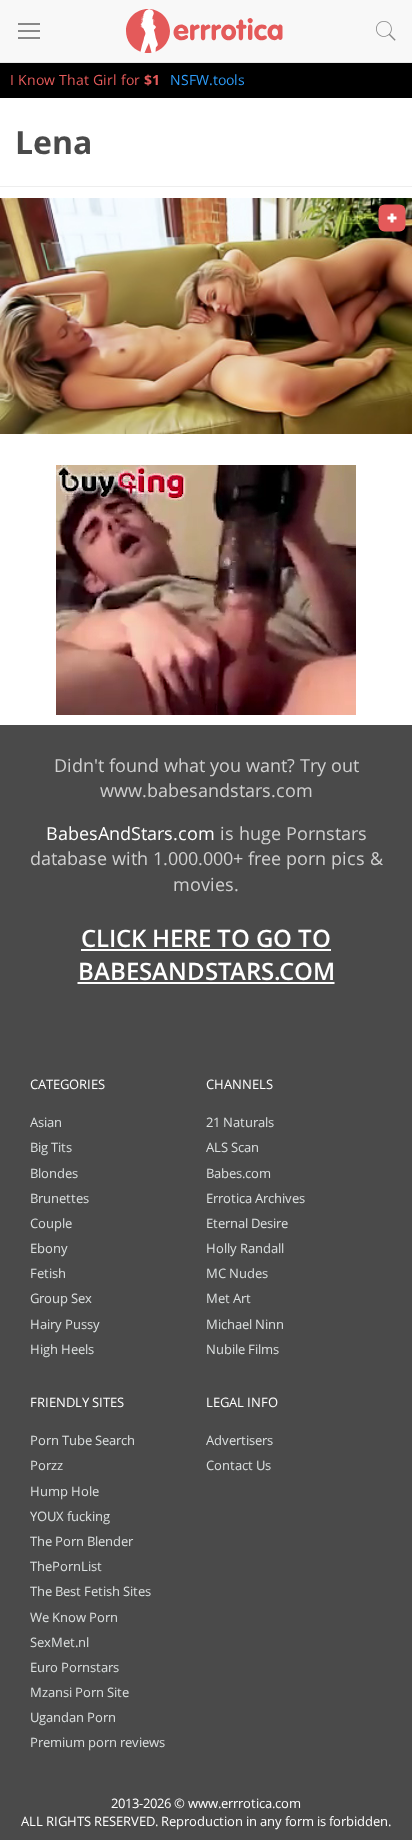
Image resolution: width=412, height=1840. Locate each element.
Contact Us (238, 1465)
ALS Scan (232, 1147)
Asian (46, 1122)
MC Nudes (237, 1273)
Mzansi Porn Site (79, 1692)
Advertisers (239, 1440)
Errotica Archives (255, 1198)
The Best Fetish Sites (90, 1591)
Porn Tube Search (82, 1440)
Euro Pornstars (74, 1667)
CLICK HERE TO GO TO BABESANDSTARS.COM (206, 954)
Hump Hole (64, 1491)
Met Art (228, 1298)
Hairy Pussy (65, 1324)
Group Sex (61, 1298)
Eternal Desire (247, 1223)
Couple (51, 1223)
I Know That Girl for (85, 79)
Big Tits (51, 1147)
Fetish (48, 1273)
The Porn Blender (81, 1541)
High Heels (62, 1349)
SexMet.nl (59, 1642)
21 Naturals (240, 1122)
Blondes (54, 1173)
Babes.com (238, 1173)
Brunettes (59, 1198)
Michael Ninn (245, 1324)
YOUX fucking (70, 1516)
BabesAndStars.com (130, 833)
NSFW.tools (207, 79)
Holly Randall (245, 1248)
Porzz (46, 1465)
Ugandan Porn (73, 1717)
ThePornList (66, 1566)
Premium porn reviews (97, 1742)
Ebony (49, 1248)
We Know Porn (74, 1617)
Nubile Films (242, 1349)
